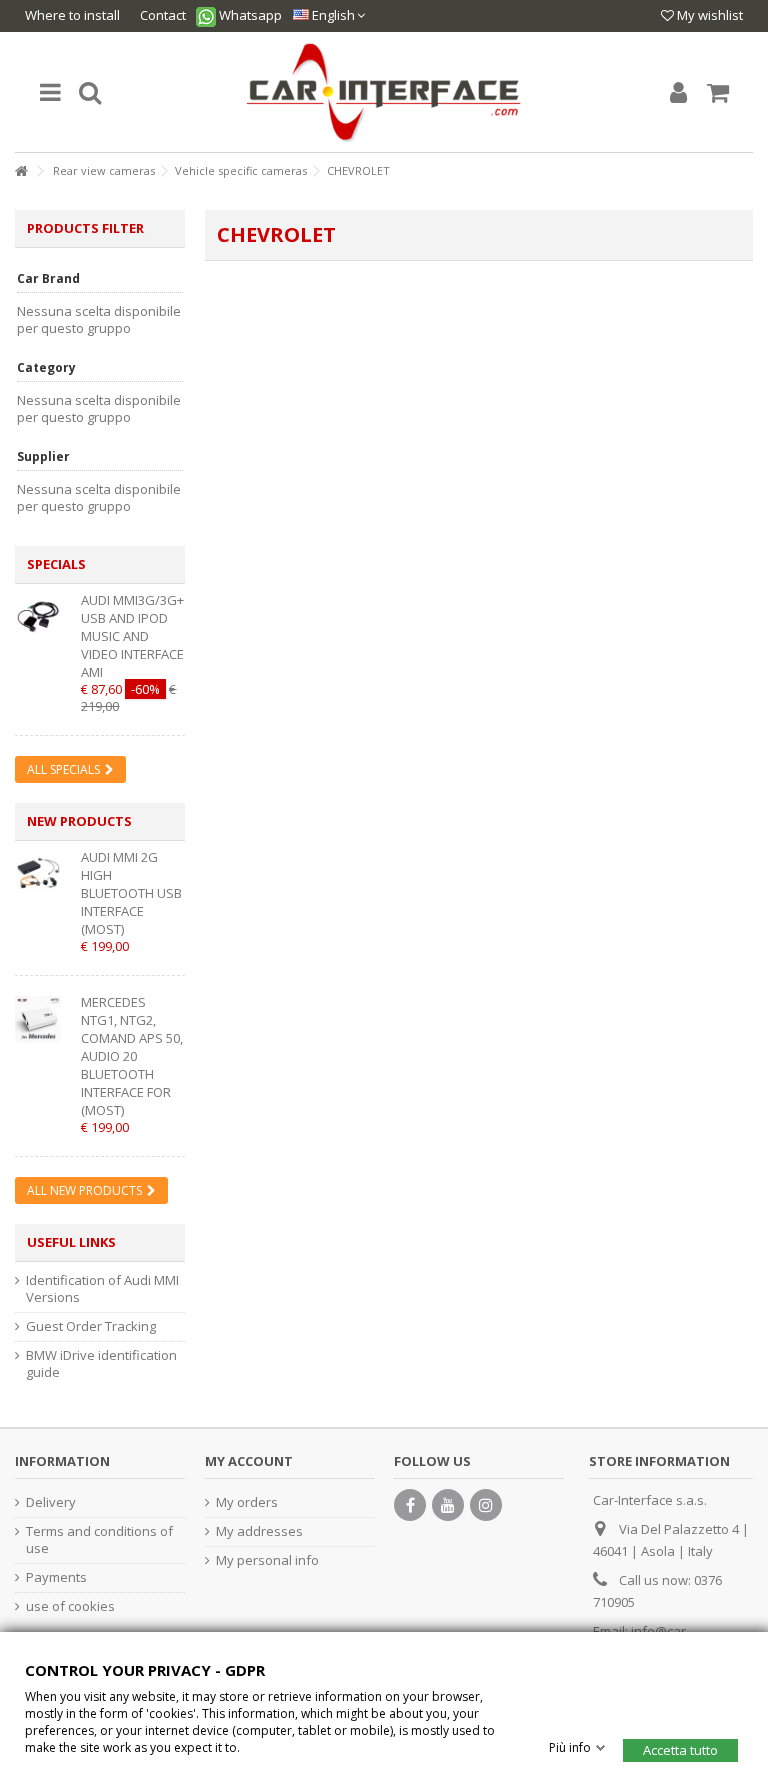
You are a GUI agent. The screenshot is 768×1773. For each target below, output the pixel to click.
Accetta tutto (680, 1749)
